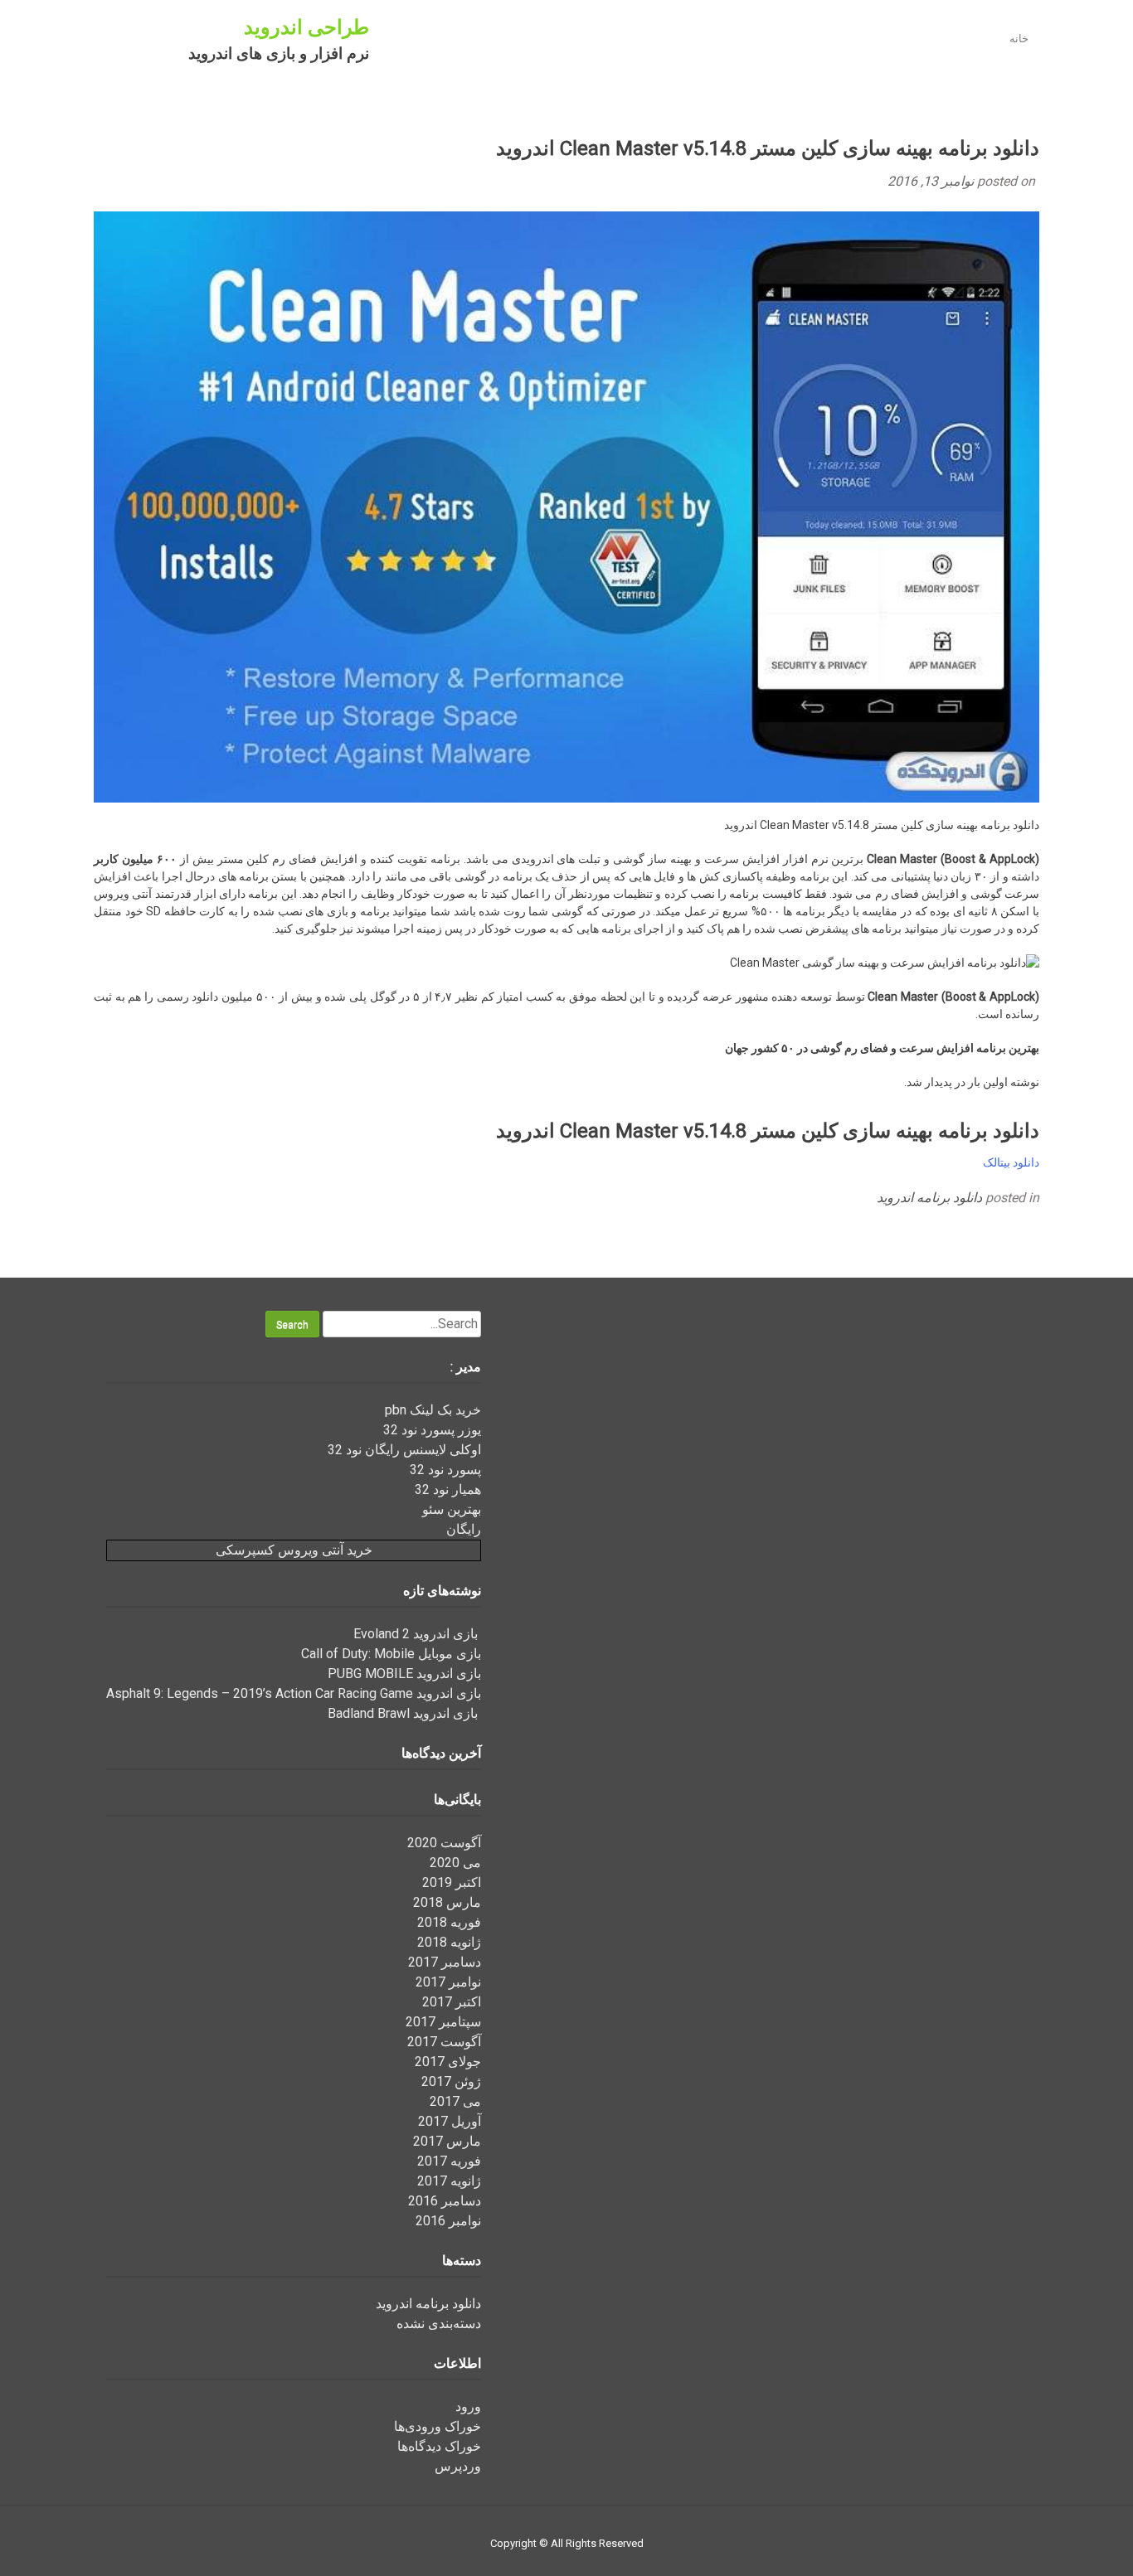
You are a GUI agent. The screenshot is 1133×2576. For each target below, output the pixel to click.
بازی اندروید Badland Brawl (404, 1713)
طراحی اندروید (306, 27)
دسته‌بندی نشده (439, 2324)
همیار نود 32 (448, 1489)
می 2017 (455, 2101)
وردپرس (458, 2466)
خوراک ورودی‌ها (438, 2426)
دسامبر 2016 (445, 2201)
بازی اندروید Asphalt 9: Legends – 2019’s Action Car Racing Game (294, 1693)
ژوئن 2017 (451, 2081)
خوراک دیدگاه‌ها (439, 2446)
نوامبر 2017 (448, 1982)
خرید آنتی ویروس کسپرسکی (294, 1550)
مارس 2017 (447, 2141)
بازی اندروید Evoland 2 (417, 1634)
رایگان (464, 1529)
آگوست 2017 (444, 2042)
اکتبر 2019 (452, 1882)
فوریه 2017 (449, 2161)
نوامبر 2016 (448, 2221)
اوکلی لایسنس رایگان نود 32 (404, 1450)
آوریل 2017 (450, 2121)
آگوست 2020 (444, 1843)
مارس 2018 (447, 1902)
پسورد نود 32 (445, 1470)
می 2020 (455, 1863)
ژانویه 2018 (449, 1942)
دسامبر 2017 (445, 1962)
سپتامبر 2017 (443, 2022)
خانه (1019, 39)
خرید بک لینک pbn (433, 1410)
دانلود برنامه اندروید (929, 1198)
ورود (468, 2406)
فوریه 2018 (449, 1922)
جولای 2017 (448, 2062)
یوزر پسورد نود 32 (432, 1430)
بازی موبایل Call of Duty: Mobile (391, 1654)
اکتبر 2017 (452, 2002)
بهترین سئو (452, 1509)
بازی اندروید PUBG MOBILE (404, 1674)
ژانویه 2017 (449, 2181)
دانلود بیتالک (1011, 1162)
